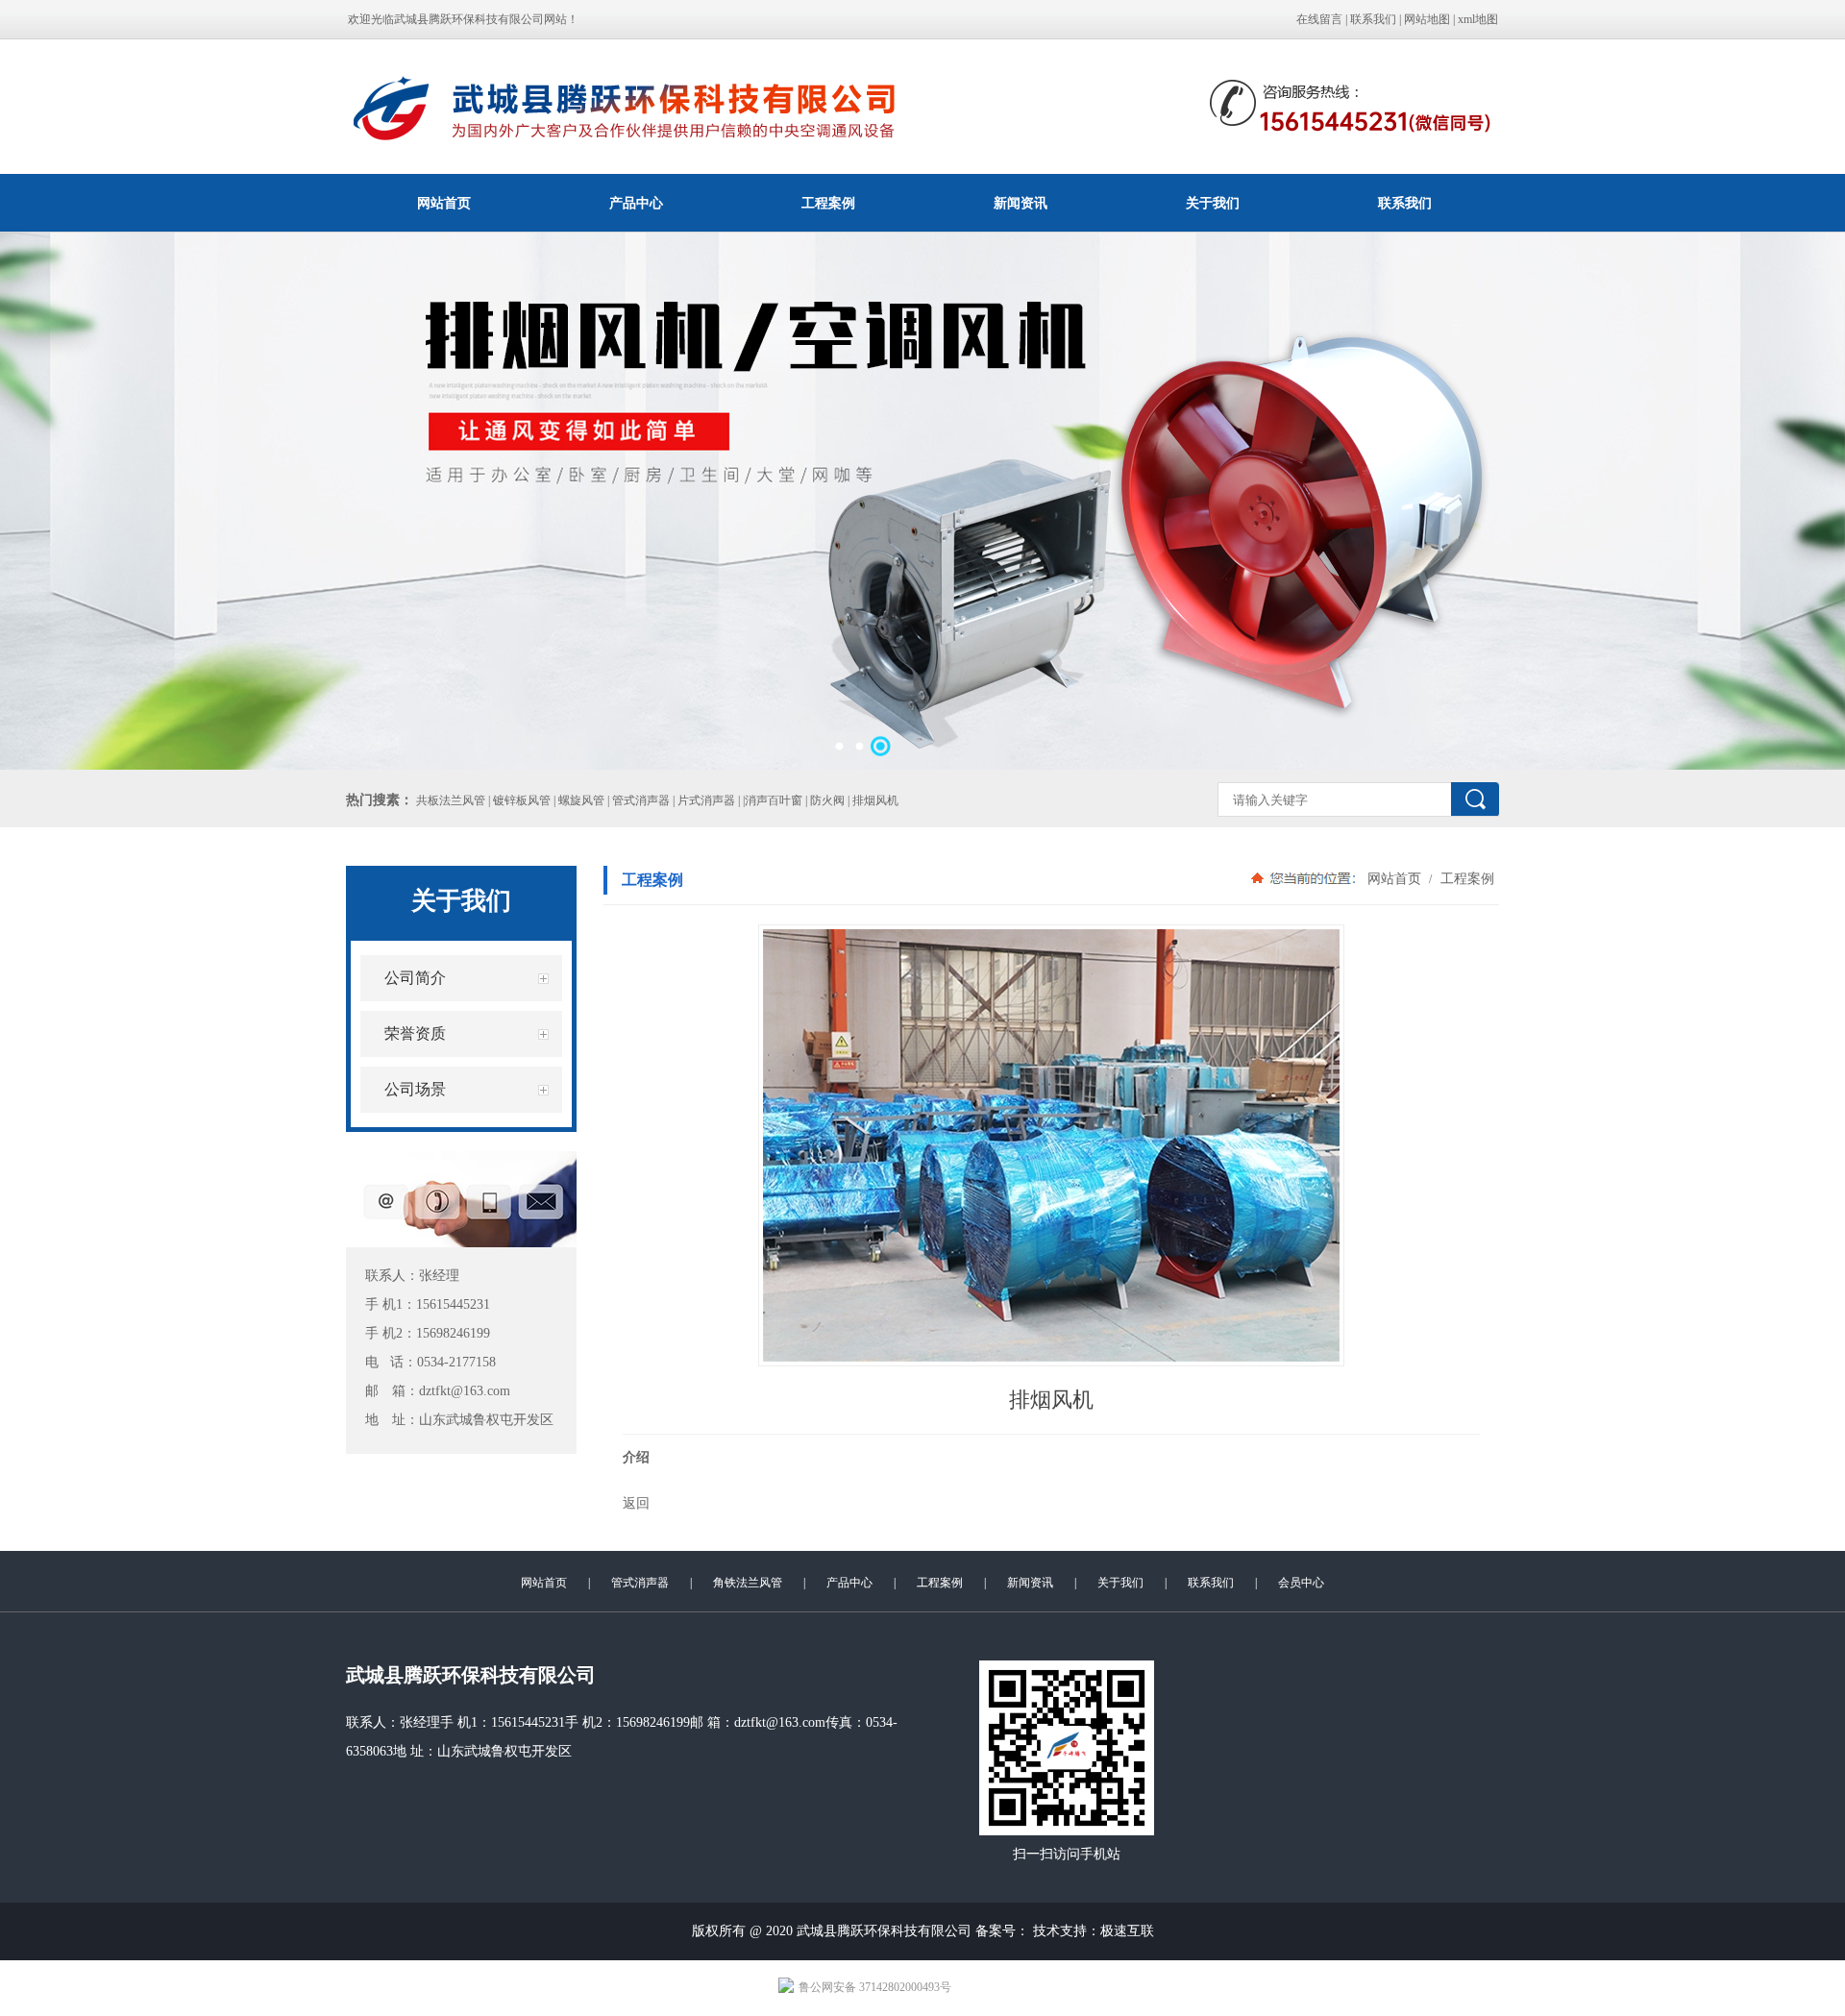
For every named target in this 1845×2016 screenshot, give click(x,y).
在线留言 (1319, 19)
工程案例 (828, 203)
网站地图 (1427, 19)
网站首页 (444, 203)
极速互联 (1127, 1931)
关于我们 (1213, 203)
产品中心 (636, 203)
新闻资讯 (1021, 203)
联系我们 (1373, 19)
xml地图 (1478, 19)
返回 (636, 1503)
